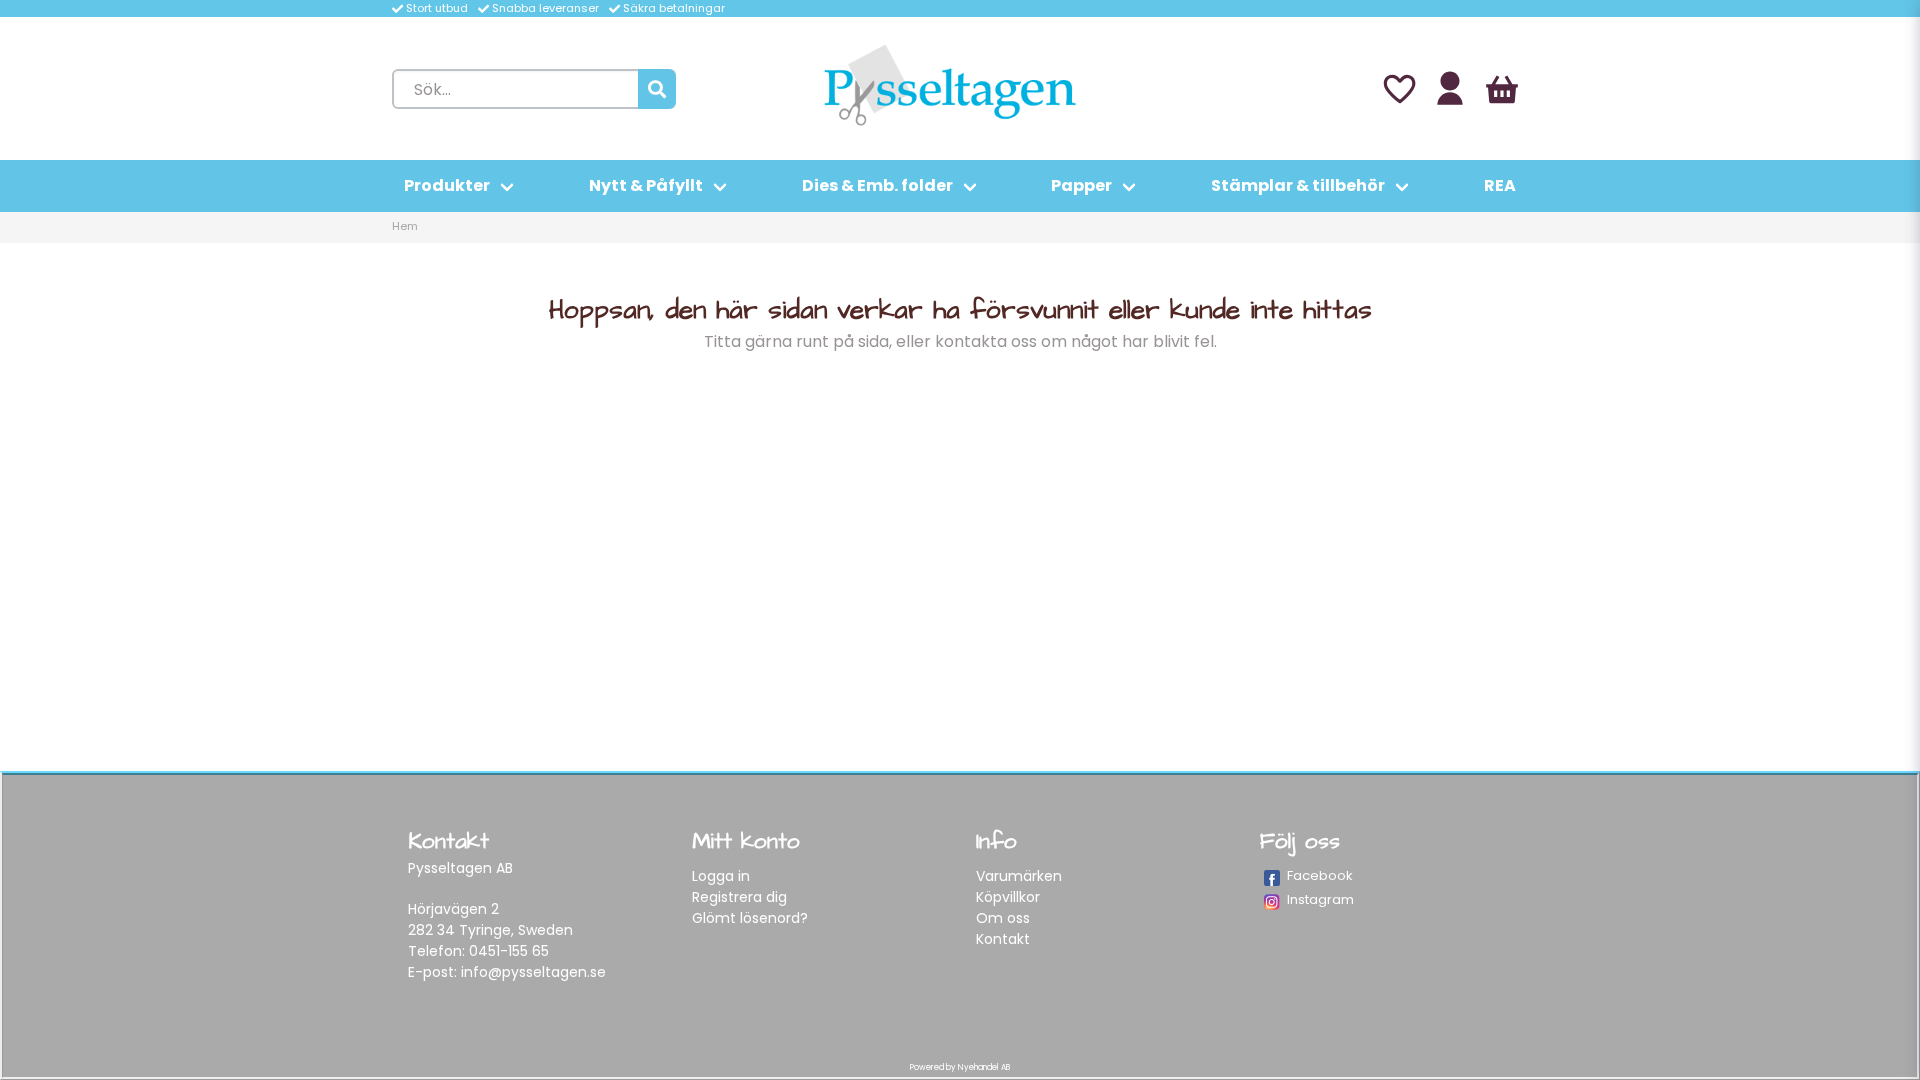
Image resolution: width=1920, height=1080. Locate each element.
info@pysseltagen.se (533, 972)
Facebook (1320, 875)
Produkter (447, 185)
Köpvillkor (1008, 897)
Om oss (1003, 918)
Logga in (721, 876)
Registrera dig (739, 897)
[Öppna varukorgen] (1502, 89)
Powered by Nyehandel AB (960, 1067)
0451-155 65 (509, 951)
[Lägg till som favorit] (1398, 89)
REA (1500, 185)
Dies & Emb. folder (877, 185)
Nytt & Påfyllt (646, 185)
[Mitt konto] (1450, 89)
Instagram (1320, 899)
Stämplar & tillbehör (1298, 185)
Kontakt (1003, 939)
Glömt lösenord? (750, 918)
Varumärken (1019, 876)
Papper (1081, 185)
